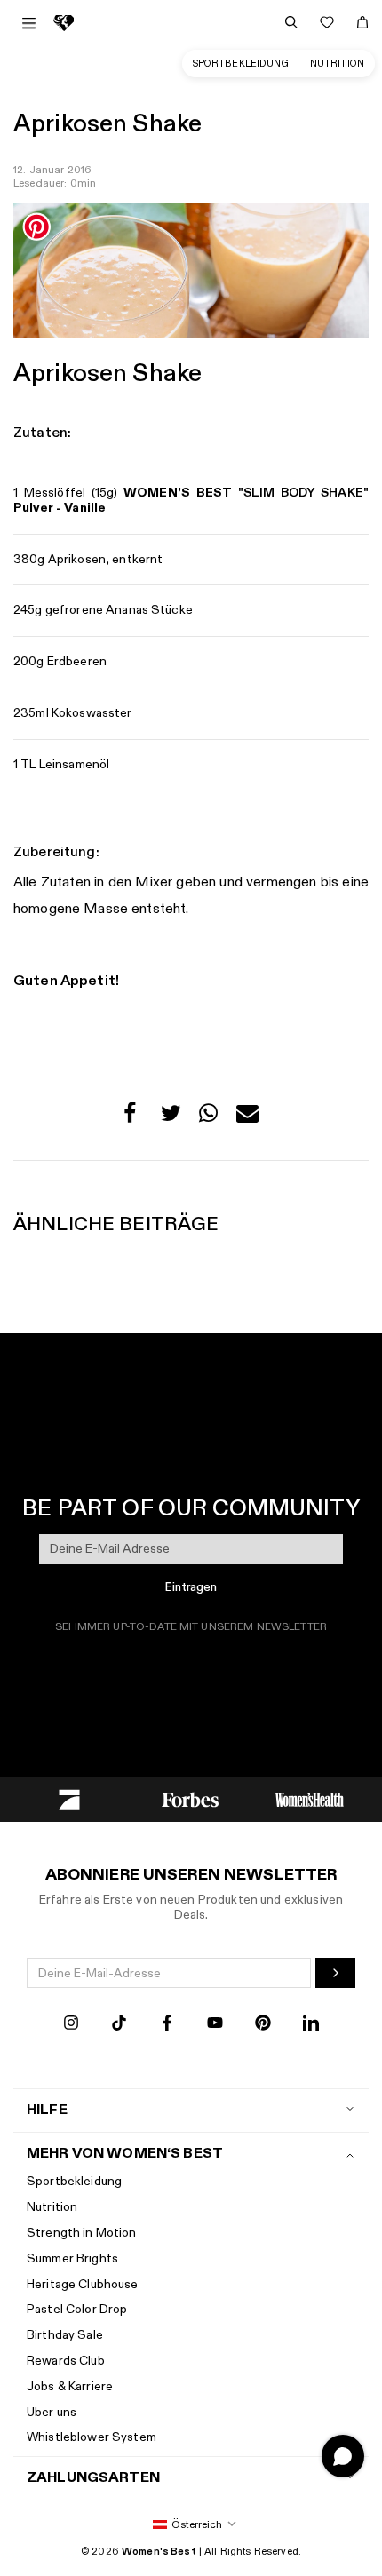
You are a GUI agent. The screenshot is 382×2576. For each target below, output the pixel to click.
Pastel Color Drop (77, 2309)
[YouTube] (215, 2025)
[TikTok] (119, 2025)
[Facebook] (167, 2025)
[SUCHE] (291, 22)
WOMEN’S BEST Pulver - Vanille (191, 500)
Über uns (52, 2412)
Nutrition (337, 64)
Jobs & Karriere (70, 2386)
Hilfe (47, 2110)
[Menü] (29, 23)
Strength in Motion (82, 2233)
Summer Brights (72, 2258)
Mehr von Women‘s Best (125, 2154)
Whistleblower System (92, 2437)
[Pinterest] (263, 2025)
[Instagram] (71, 2025)
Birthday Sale (65, 2335)
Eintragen (191, 1587)
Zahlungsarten (93, 2478)
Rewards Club (66, 2361)
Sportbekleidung (241, 64)
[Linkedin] (311, 2025)
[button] (135, 1118)
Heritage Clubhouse (83, 2284)
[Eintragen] (335, 1973)
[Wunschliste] (327, 22)
